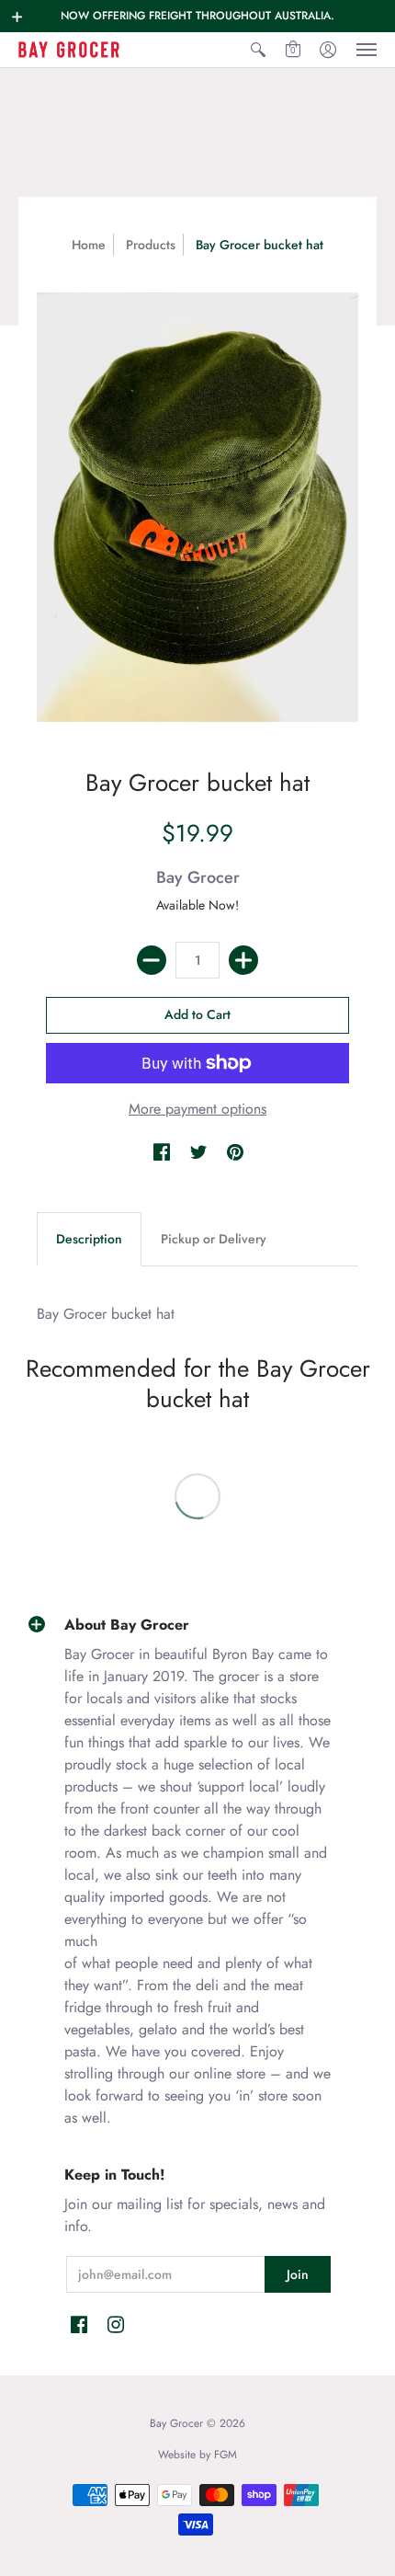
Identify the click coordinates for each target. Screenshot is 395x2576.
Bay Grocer (198, 877)
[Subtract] (152, 960)
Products (151, 245)
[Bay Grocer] (69, 50)
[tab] (89, 1240)
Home (89, 245)
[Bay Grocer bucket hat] (197, 507)
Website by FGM (197, 2455)
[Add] (243, 960)
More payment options (197, 1109)
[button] (17, 17)
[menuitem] (258, 50)
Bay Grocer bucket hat (106, 1314)
